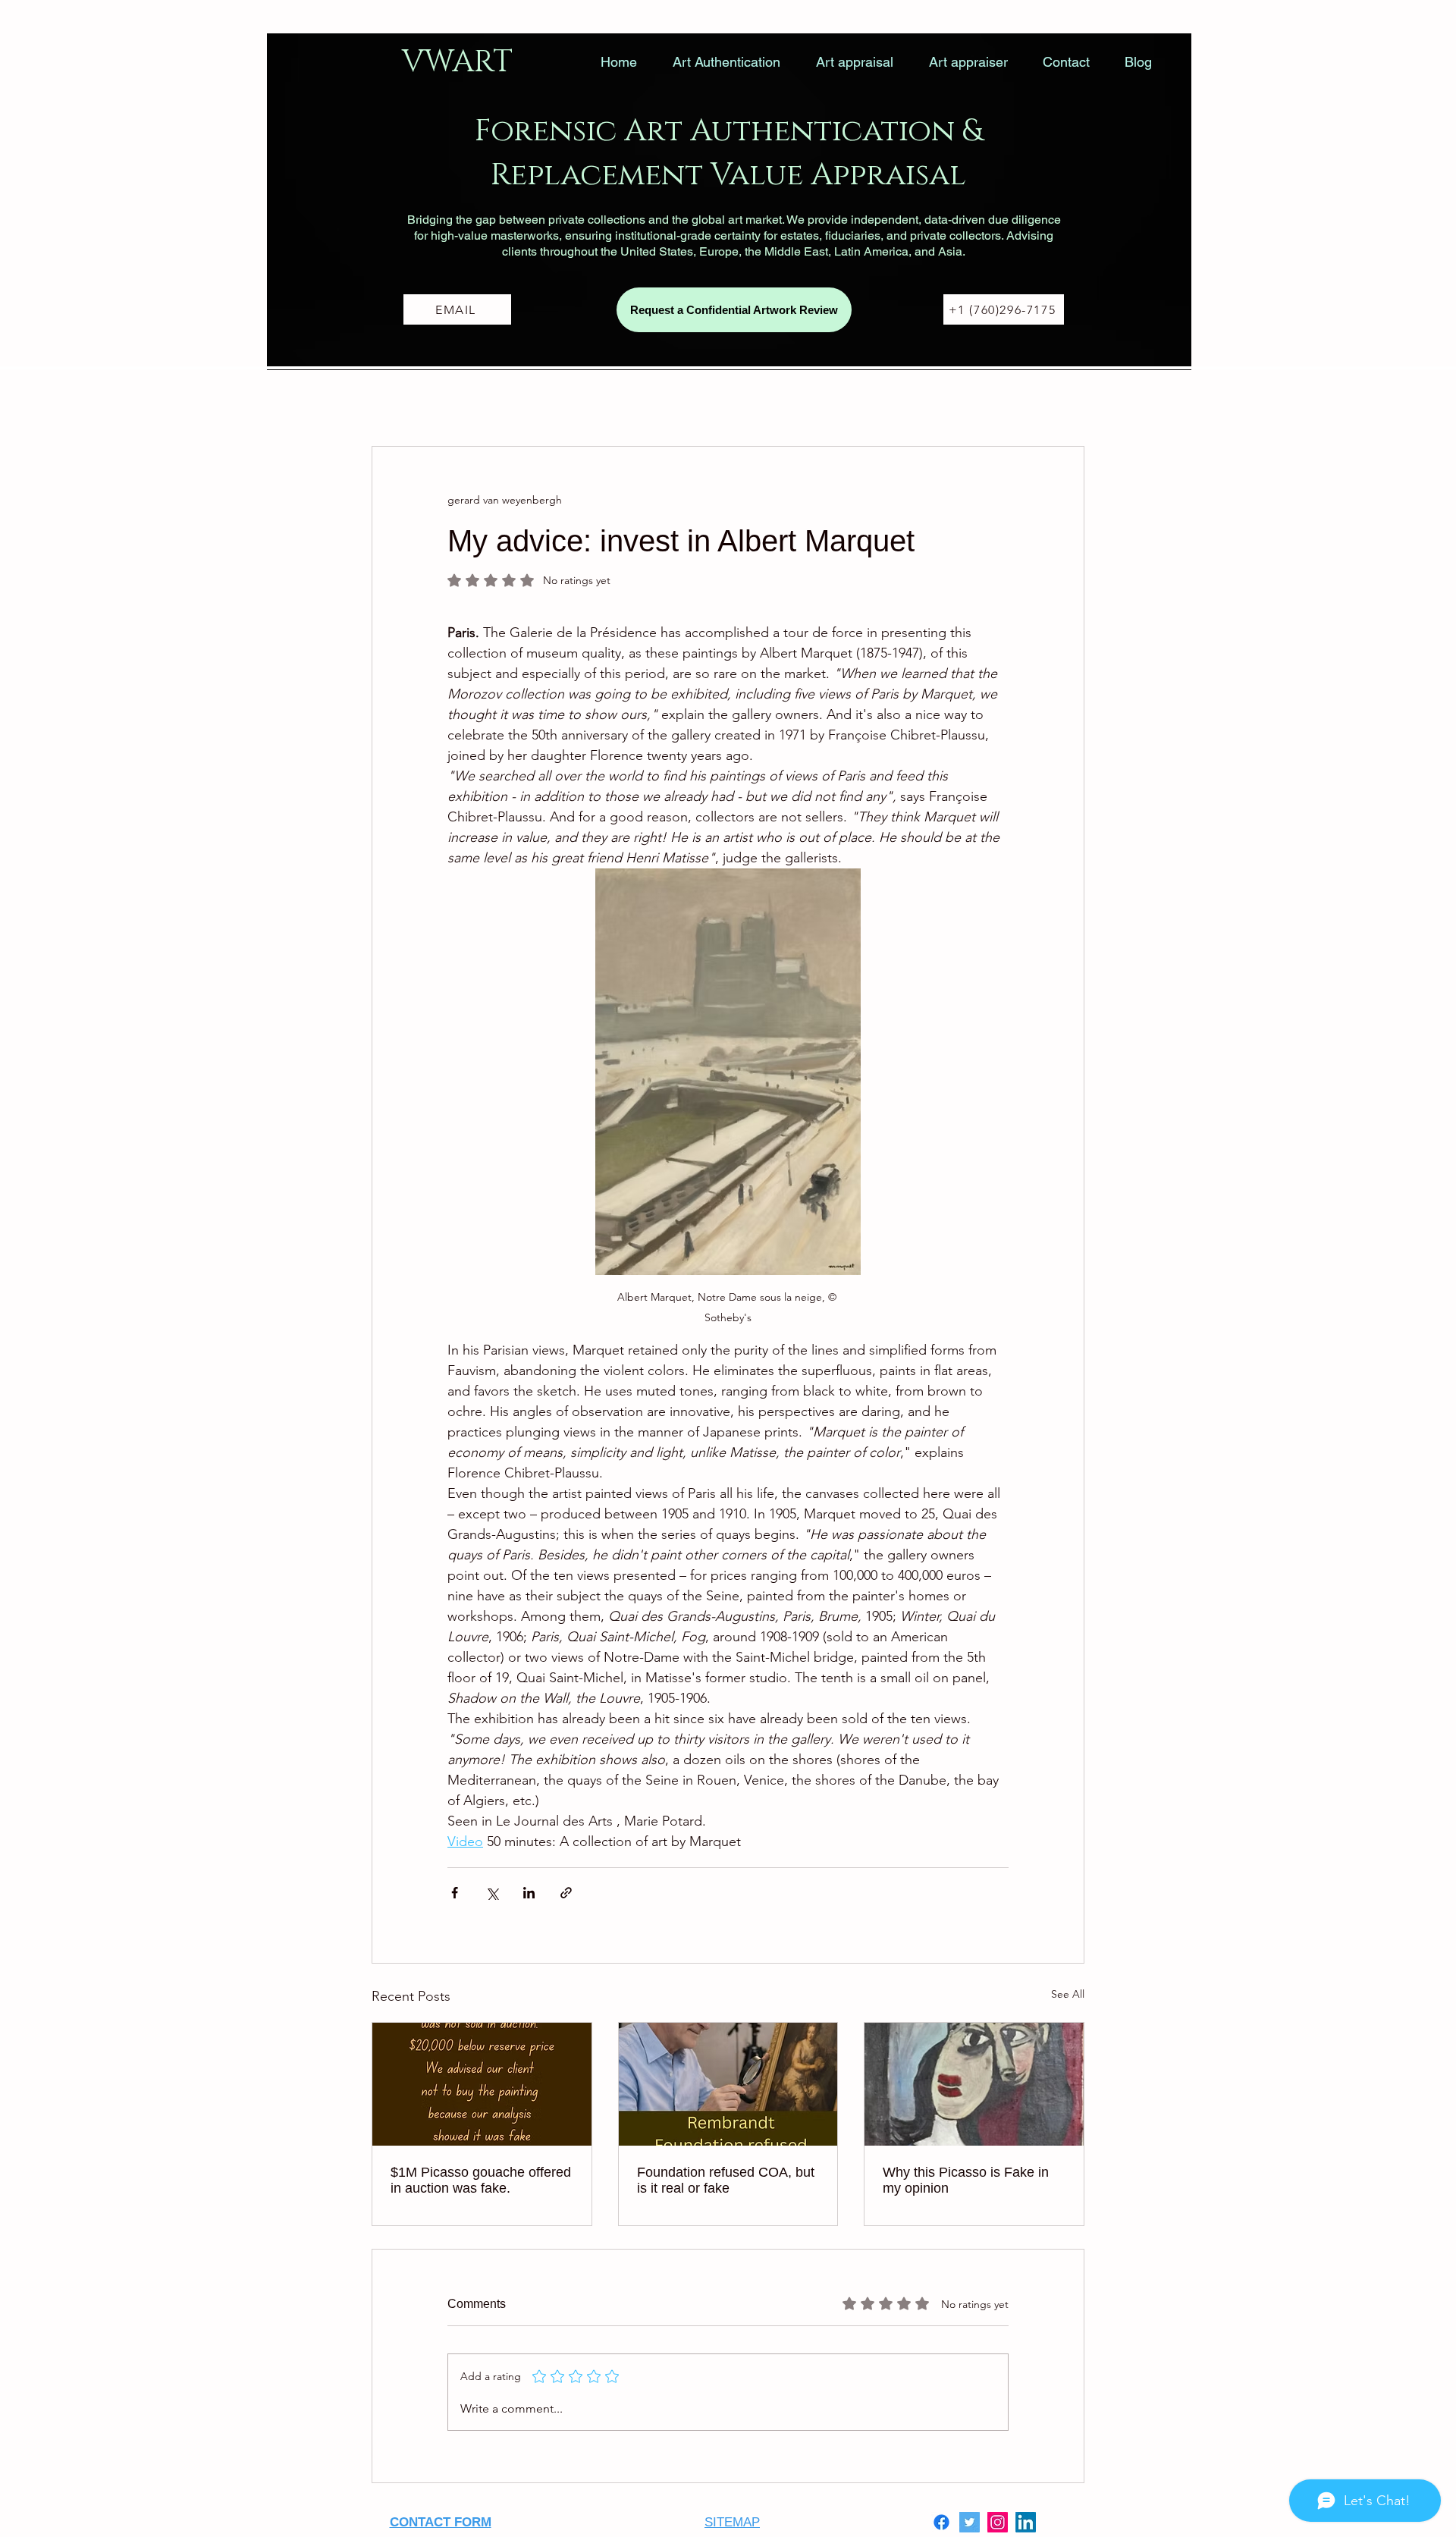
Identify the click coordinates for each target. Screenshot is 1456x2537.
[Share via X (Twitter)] (492, 1893)
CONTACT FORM (441, 2522)
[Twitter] (970, 2522)
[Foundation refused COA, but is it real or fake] (728, 2084)
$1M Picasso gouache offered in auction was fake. (481, 2180)
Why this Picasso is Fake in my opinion (966, 2180)
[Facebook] (941, 2522)
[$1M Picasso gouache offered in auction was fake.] (482, 2084)
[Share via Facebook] (455, 1893)
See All (1068, 1994)
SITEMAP (732, 2522)
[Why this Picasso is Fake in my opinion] (974, 2084)
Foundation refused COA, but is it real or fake (726, 2180)
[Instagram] (998, 2522)
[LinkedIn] (1026, 2522)
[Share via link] (566, 1893)
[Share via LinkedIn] (529, 1893)
